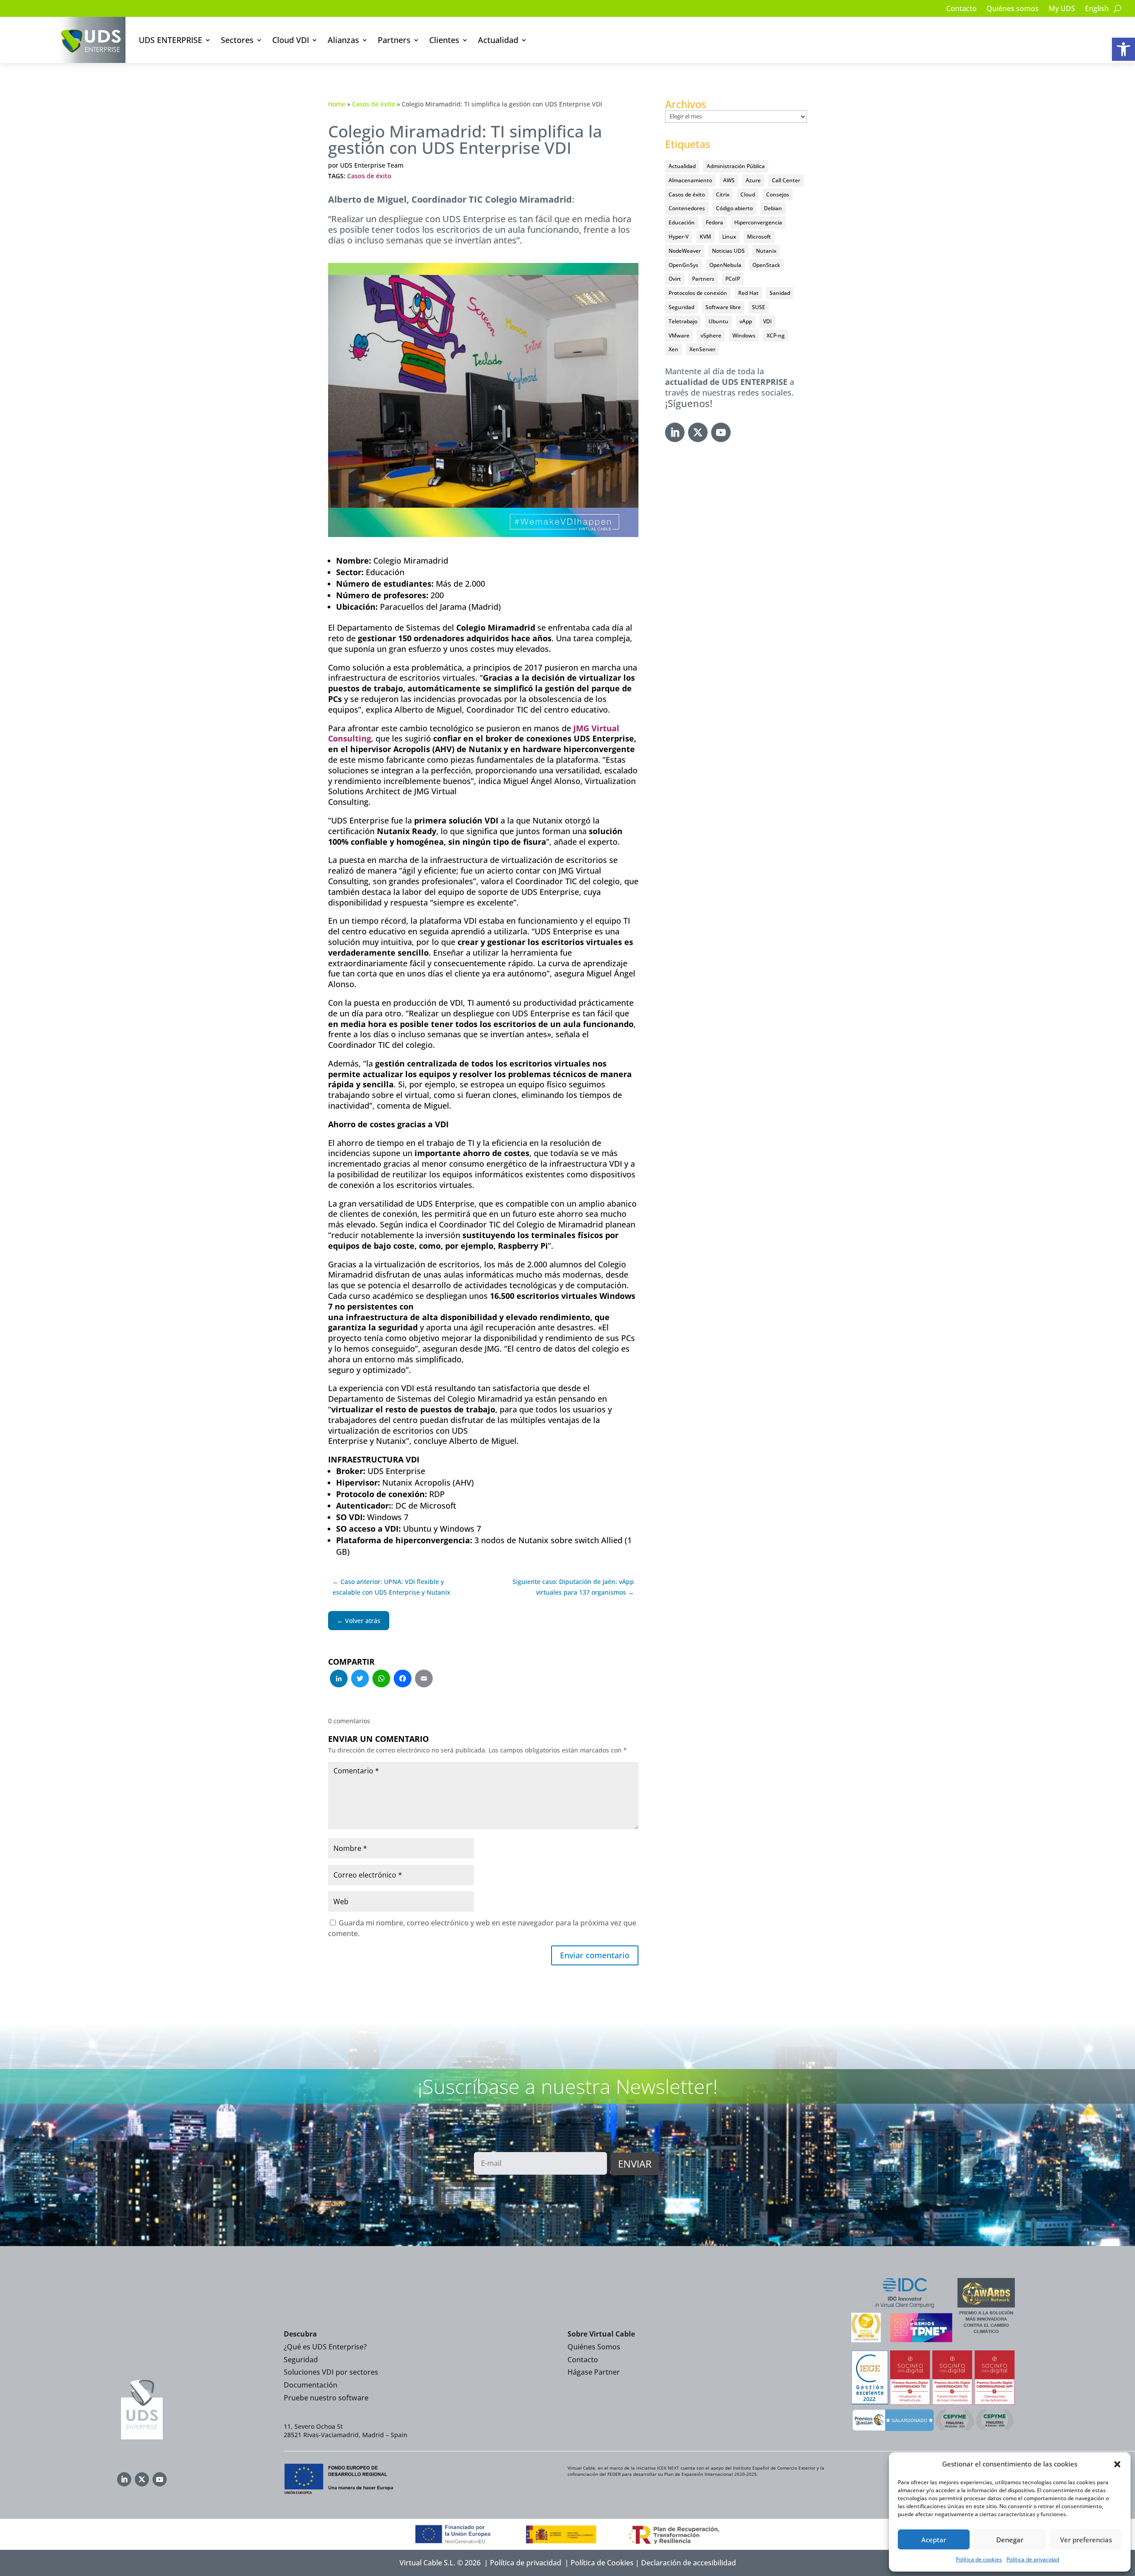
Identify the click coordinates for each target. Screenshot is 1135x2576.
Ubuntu (718, 321)
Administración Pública (736, 166)
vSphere (711, 335)
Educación (682, 222)
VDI (767, 321)
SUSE (759, 307)
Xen (673, 349)
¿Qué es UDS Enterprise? (325, 2347)
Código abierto (734, 208)
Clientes (444, 40)
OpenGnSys (683, 265)
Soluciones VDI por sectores (331, 2372)
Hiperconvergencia (758, 222)
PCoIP (733, 279)
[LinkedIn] (339, 1679)
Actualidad (498, 40)
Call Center (786, 180)
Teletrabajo (683, 321)
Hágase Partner (594, 2372)
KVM (705, 237)
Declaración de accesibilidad (689, 2563)
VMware (679, 335)
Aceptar (934, 2540)
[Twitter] (360, 1679)
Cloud (748, 194)
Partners (394, 40)
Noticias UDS (728, 251)
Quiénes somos (1013, 9)
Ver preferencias (1086, 2540)
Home (337, 104)
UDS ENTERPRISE (170, 40)
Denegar (1010, 2540)
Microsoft (759, 237)
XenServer (703, 349)
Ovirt (675, 279)
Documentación (311, 2385)
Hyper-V (679, 237)
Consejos (778, 194)
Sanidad (780, 293)
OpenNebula (725, 265)
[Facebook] (403, 1679)
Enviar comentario (595, 1955)
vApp (746, 321)
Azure (753, 180)
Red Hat (748, 293)
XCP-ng (776, 335)
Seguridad (681, 307)
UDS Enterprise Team (372, 165)
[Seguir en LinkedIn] (675, 432)
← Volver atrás (359, 1621)
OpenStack (766, 265)
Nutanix (766, 251)
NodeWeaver (685, 251)
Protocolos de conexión (698, 293)
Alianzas (343, 40)
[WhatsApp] (381, 1679)
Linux (729, 237)
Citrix (723, 194)
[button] (1123, 49)
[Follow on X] (698, 432)
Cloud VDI (291, 40)
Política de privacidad (1033, 2559)
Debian (773, 208)
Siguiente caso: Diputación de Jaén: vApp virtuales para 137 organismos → (573, 1587)
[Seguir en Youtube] (721, 432)
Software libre (723, 307)
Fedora (714, 222)
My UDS (1062, 9)
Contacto (961, 9)
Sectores (237, 40)
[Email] (424, 1679)
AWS (729, 180)
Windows (744, 335)
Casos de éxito (374, 104)
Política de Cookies (602, 2563)
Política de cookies (979, 2559)
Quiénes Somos (594, 2347)
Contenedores (687, 208)
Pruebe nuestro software (326, 2398)
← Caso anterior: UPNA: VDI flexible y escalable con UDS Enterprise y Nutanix (391, 1587)
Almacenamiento (690, 180)
